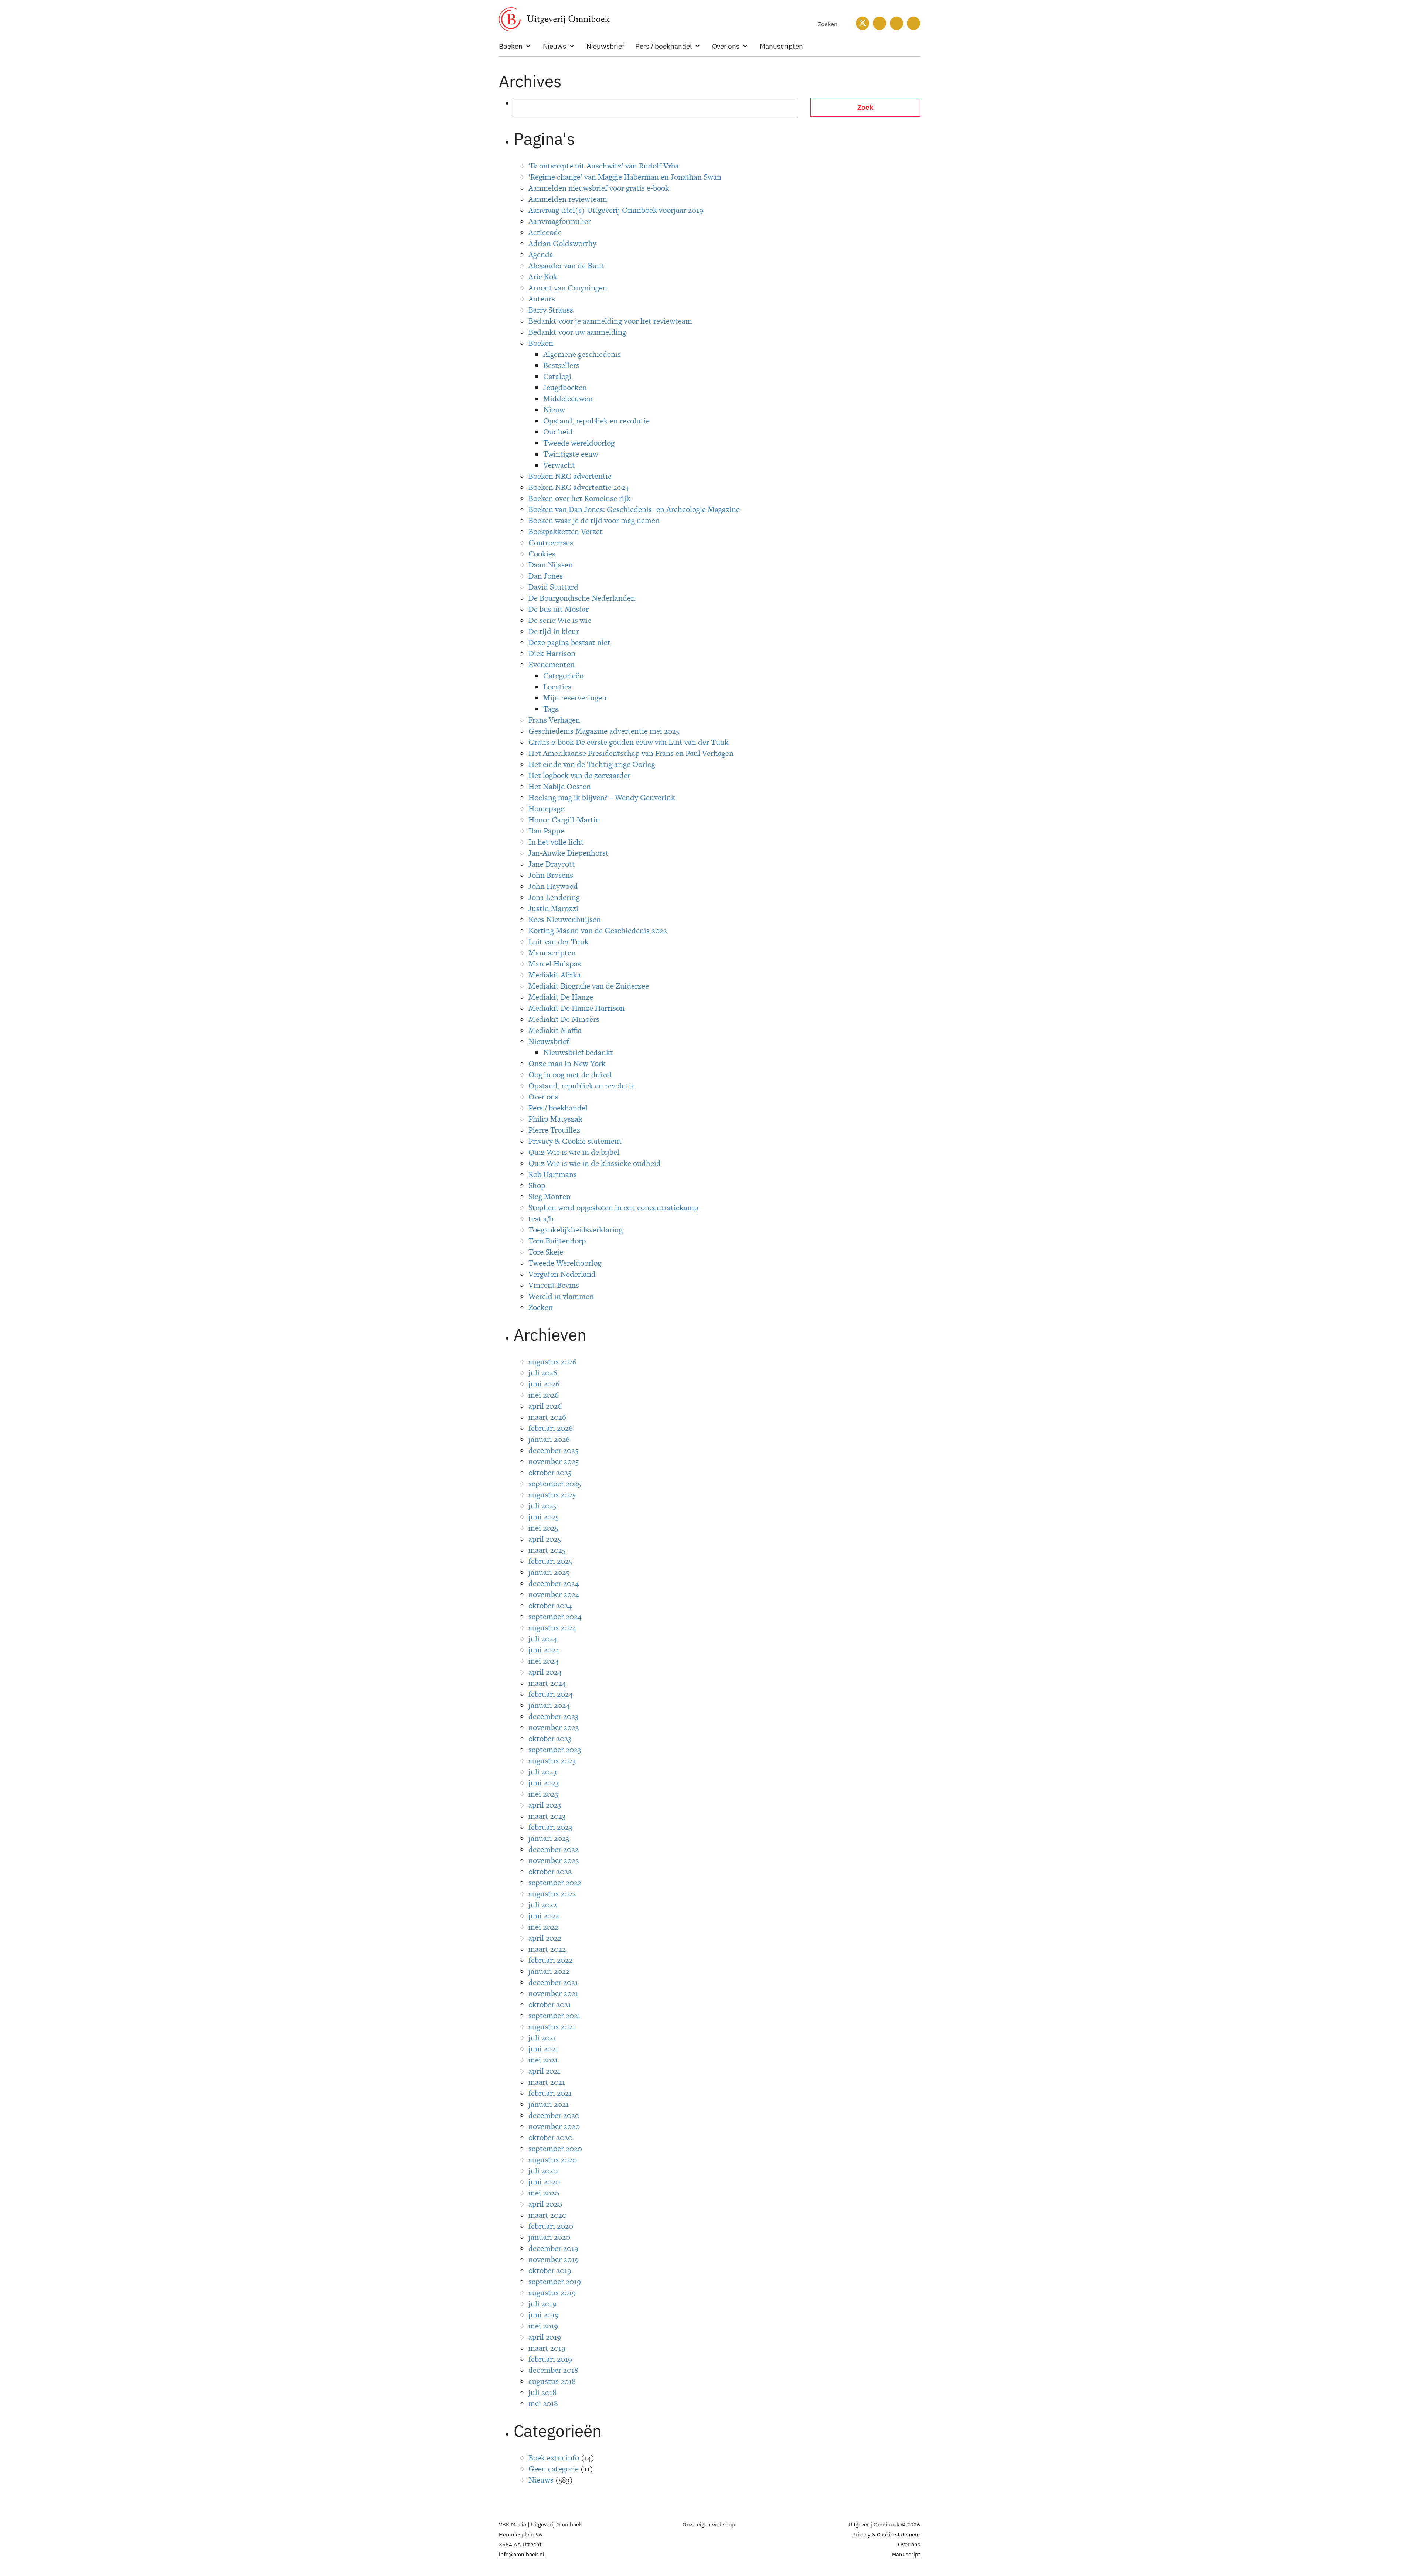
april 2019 (545, 2337)
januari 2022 (549, 1971)
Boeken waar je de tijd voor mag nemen (594, 520)
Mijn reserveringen (575, 698)
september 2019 (555, 2281)
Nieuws (554, 46)
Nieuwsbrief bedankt (578, 1052)
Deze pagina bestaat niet (569, 642)
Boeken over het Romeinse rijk (579, 498)
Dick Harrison (552, 653)
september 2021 (554, 2015)
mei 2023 (543, 1794)
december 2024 (554, 1583)
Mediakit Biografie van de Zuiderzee (589, 986)
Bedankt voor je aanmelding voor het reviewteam (610, 321)
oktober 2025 (550, 1472)
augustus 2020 (553, 2159)
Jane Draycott (552, 864)
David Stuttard (553, 587)
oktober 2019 (550, 2270)
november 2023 (554, 1727)
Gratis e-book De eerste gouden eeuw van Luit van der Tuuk (629, 742)
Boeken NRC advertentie (570, 476)
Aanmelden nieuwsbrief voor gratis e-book (599, 188)
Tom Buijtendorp (557, 1241)
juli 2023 (542, 1772)
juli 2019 (542, 2304)
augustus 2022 (552, 1893)
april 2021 (545, 2071)
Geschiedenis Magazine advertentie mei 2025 (604, 731)
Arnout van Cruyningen (568, 288)
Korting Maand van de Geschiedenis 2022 (598, 930)
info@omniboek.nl (522, 2554)
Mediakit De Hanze (561, 997)
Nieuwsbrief (605, 46)
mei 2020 (544, 2193)
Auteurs (542, 299)
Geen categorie (554, 2469)
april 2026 (545, 1406)
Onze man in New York (567, 1063)
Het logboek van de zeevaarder (579, 775)
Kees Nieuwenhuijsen (565, 919)
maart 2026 (547, 1417)
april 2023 (545, 1805)
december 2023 (553, 1716)
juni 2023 (544, 1783)
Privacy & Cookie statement (575, 1141)
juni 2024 (544, 1650)
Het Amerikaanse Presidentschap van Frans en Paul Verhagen (631, 753)
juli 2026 (543, 1373)
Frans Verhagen (554, 720)
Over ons (726, 46)
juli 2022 (543, 1905)
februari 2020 (551, 2226)
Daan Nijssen (551, 565)
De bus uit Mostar (559, 609)
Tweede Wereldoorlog (565, 1263)
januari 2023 (549, 1838)
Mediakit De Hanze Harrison (576, 1008)
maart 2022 (547, 1949)
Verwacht (559, 465)
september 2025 (555, 1483)
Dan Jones (546, 576)
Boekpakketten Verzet (566, 531)
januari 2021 (549, 2104)
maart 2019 (547, 2348)
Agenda (541, 254)
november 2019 (554, 2259)
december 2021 (553, 1982)
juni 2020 (544, 2182)
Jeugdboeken (565, 387)
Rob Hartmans (553, 1174)
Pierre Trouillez (554, 1130)
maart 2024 (547, 1683)
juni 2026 (544, 1384)
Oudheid (558, 432)
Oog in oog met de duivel (570, 1074)
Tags (551, 709)
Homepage (546, 808)
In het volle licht (556, 842)
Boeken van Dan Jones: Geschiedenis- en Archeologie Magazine (634, 509)
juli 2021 (542, 2038)
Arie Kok (543, 277)
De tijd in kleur (554, 631)
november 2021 (553, 1993)
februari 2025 (550, 1561)
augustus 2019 (552, 2292)
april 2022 (545, 1938)
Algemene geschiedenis (582, 354)
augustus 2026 (552, 1362)
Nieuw (554, 410)
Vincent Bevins (554, 1285)
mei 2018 (543, 2403)
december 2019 (553, 2248)
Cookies (542, 554)
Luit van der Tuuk (559, 941)
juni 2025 (544, 1517)
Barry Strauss (551, 310)
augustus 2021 (552, 2026)
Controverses (551, 543)
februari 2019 (550, 2359)
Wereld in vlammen (561, 1296)
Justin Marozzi (553, 908)
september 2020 (555, 2148)
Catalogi (557, 376)
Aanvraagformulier (560, 221)
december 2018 (553, 2370)
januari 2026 (549, 1439)
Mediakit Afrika (555, 975)
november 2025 (554, 1461)
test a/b (541, 1219)
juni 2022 (544, 1916)
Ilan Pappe (546, 831)
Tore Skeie (546, 1252)
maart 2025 (547, 1550)
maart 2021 (547, 2082)
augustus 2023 (552, 1760)
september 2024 (555, 1616)
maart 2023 (547, 1816)
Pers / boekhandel (663, 46)
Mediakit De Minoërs (564, 1019)
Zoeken (541, 1307)
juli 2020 (543, 2171)
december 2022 (554, 1849)
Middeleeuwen (568, 398)
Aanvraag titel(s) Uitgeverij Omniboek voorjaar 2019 (616, 210)
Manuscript (906, 2554)
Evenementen (552, 664)
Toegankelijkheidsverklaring (576, 1230)
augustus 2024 (552, 1628)
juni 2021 (543, 2049)
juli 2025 (542, 1506)
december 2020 (554, 2115)
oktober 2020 (550, 2137)
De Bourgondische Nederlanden (582, 598)
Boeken (511, 46)
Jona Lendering (554, 897)
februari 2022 (550, 1960)
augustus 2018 (552, 2381)
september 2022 (555, 1882)
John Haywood (553, 886)
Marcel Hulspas (555, 964)
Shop (537, 1185)
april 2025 (545, 1539)
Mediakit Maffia (555, 1030)
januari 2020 (549, 2237)
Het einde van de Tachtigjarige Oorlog (592, 764)
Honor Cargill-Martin (564, 820)
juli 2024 (543, 1639)
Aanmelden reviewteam (568, 199)
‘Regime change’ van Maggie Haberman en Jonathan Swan (625, 177)
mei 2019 (543, 2326)
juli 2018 (542, 2392)
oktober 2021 (550, 2004)
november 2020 (554, 2126)
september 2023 (555, 1749)
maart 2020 (547, 2215)
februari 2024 (550, 1694)
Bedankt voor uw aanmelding (577, 332)
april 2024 (545, 1672)
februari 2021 (550, 2093)
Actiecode (545, 232)
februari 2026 (551, 1428)
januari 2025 (549, 1572)
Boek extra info (554, 2458)
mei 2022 (543, 1927)
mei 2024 (543, 1661)
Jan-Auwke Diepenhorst (569, 853)
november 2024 (554, 1594)
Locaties (557, 687)
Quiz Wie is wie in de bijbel (574, 1152)
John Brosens (551, 875)
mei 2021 (543, 2060)
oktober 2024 (550, 1605)
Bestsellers (561, 365)
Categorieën (564, 675)
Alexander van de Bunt (566, 265)
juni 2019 (544, 2315)
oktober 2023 (550, 1738)
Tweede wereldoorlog (579, 443)
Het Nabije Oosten (560, 786)
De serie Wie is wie (560, 620)
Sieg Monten (549, 1196)
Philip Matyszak (555, 1119)
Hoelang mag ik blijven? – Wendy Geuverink (602, 797)
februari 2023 (550, 1827)
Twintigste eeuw (571, 454)
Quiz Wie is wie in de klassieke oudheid (595, 1163)
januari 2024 (549, 1705)
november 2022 (554, 1860)
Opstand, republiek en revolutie (596, 421)
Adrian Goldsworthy (562, 243)
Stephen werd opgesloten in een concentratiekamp (613, 1207)
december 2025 (553, 1450)
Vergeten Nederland (562, 1274)
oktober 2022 (550, 1871)
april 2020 (545, 2204)
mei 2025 (543, 1528)
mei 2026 (544, 1395)
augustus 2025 (552, 1495)
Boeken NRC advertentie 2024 (579, 487)
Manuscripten (781, 46)
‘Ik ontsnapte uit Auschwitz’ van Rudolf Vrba (604, 166)
